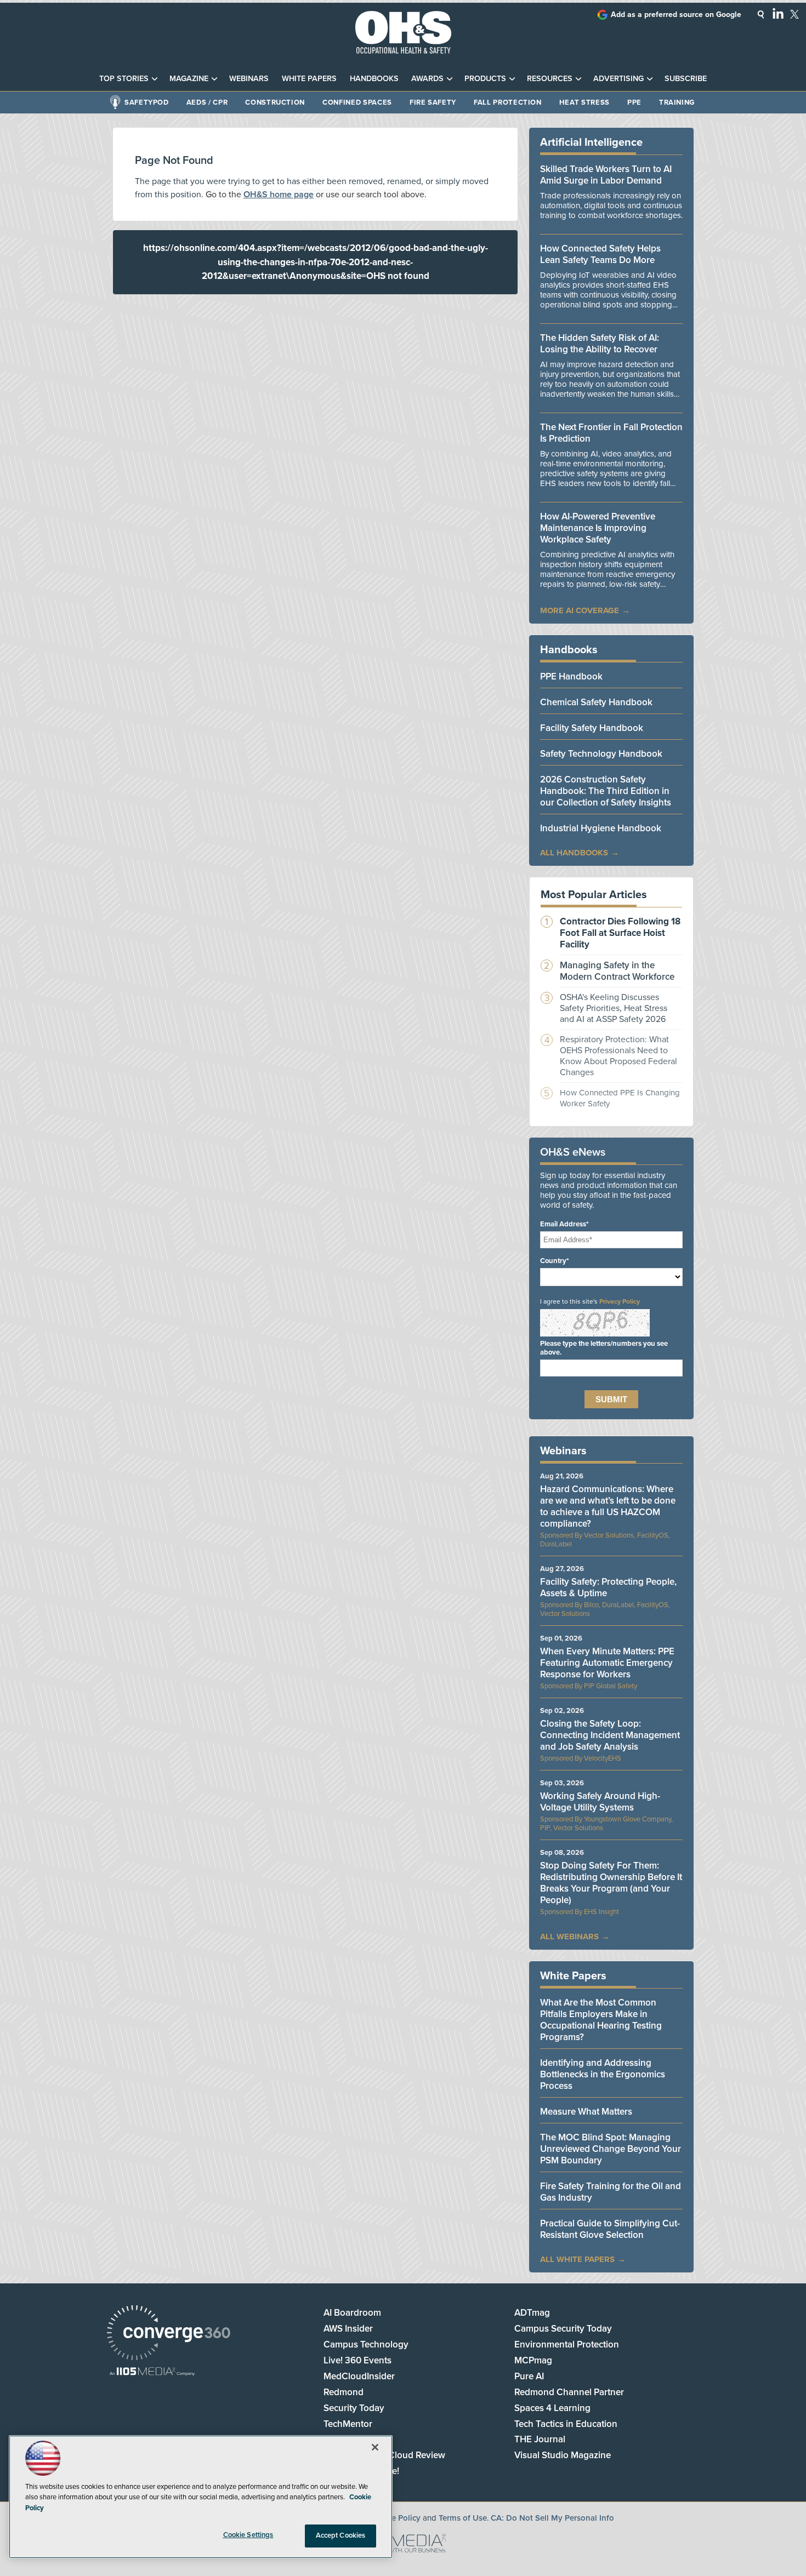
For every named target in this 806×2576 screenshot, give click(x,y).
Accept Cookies (341, 2535)
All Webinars (569, 1937)
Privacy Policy (620, 1301)
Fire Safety (433, 102)
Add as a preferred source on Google (676, 15)
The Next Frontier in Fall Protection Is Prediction (611, 433)
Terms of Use (463, 2518)
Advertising (618, 79)
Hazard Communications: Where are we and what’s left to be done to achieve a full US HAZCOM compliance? (608, 1506)
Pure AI (529, 2376)
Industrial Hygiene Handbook (601, 828)
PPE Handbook (571, 676)
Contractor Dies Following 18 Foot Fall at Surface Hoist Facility (620, 933)
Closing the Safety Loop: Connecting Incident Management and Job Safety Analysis (610, 1735)
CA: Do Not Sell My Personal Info (552, 2518)
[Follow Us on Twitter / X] (794, 14)
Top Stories (124, 79)
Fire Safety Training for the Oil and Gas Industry (611, 2192)
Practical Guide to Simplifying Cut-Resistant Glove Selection (610, 2229)
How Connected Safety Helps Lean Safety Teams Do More (600, 254)
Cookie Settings (248, 2535)
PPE (634, 102)
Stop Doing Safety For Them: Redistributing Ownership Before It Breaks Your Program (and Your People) (611, 1883)
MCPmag (533, 2360)
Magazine (189, 79)
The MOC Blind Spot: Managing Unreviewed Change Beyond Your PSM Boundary (611, 2149)
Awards (427, 79)
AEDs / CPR (207, 102)
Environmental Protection (567, 2344)
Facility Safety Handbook (592, 728)
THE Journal (540, 2439)
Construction (275, 102)
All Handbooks (574, 853)
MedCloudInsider (359, 2376)
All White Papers (577, 2259)
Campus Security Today (563, 2329)
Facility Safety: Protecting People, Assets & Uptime (608, 1587)
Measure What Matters (586, 2112)
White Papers (309, 79)
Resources (550, 79)
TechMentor (348, 2424)
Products (485, 79)
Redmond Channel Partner (569, 2392)
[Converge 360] (169, 2334)
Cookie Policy (395, 2518)
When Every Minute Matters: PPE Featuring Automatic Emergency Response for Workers (607, 1663)
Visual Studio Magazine (563, 2455)
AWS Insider (348, 2329)
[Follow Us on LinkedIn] (778, 13)
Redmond (344, 2392)
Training (677, 102)
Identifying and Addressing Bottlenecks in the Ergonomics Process (603, 2074)
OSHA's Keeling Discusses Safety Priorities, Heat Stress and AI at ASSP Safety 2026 (614, 1008)
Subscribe (686, 79)
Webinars (249, 79)
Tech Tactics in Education (566, 2424)
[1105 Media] (152, 2372)
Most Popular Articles (594, 895)
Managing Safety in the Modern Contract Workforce (617, 971)
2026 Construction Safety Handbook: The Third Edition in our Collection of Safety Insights (606, 791)
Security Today (354, 2408)
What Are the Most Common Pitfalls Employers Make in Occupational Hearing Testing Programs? (601, 2020)
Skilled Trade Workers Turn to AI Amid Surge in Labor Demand (606, 175)
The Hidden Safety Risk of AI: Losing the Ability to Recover (600, 344)
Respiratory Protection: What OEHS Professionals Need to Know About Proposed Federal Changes (618, 1056)
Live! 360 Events (357, 2360)
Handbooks (374, 79)
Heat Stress (584, 102)
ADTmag (532, 2313)
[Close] (375, 2447)
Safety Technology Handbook (601, 754)
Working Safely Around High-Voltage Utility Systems (600, 1802)
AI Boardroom (352, 2313)
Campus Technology (366, 2344)
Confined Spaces (357, 102)
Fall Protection (508, 102)
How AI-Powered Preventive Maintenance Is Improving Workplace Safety (598, 528)
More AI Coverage (580, 610)
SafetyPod (147, 102)
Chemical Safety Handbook (596, 702)
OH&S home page (279, 195)
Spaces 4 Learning (552, 2408)
